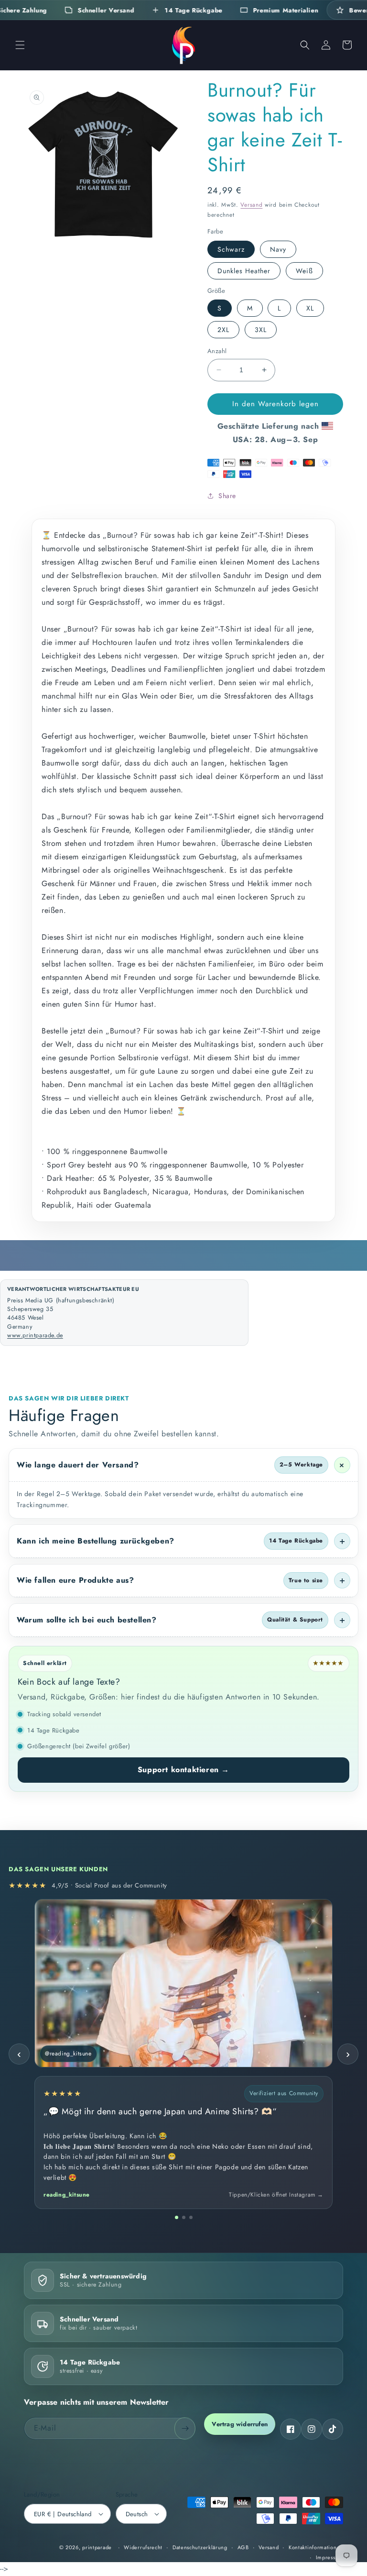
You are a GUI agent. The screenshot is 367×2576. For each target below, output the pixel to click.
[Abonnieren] (185, 2428)
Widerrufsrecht (143, 2547)
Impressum (329, 2557)
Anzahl (217, 351)
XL (310, 308)
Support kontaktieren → (183, 1770)
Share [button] (227, 496)
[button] (20, 45)
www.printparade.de (35, 1335)
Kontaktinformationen (316, 2547)
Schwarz (231, 249)
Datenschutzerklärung (200, 2547)
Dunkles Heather (244, 271)
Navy (278, 249)
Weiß (304, 271)
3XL (261, 330)
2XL (223, 330)
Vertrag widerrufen (240, 2424)
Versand (251, 205)
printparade (97, 2547)
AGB (243, 2547)
